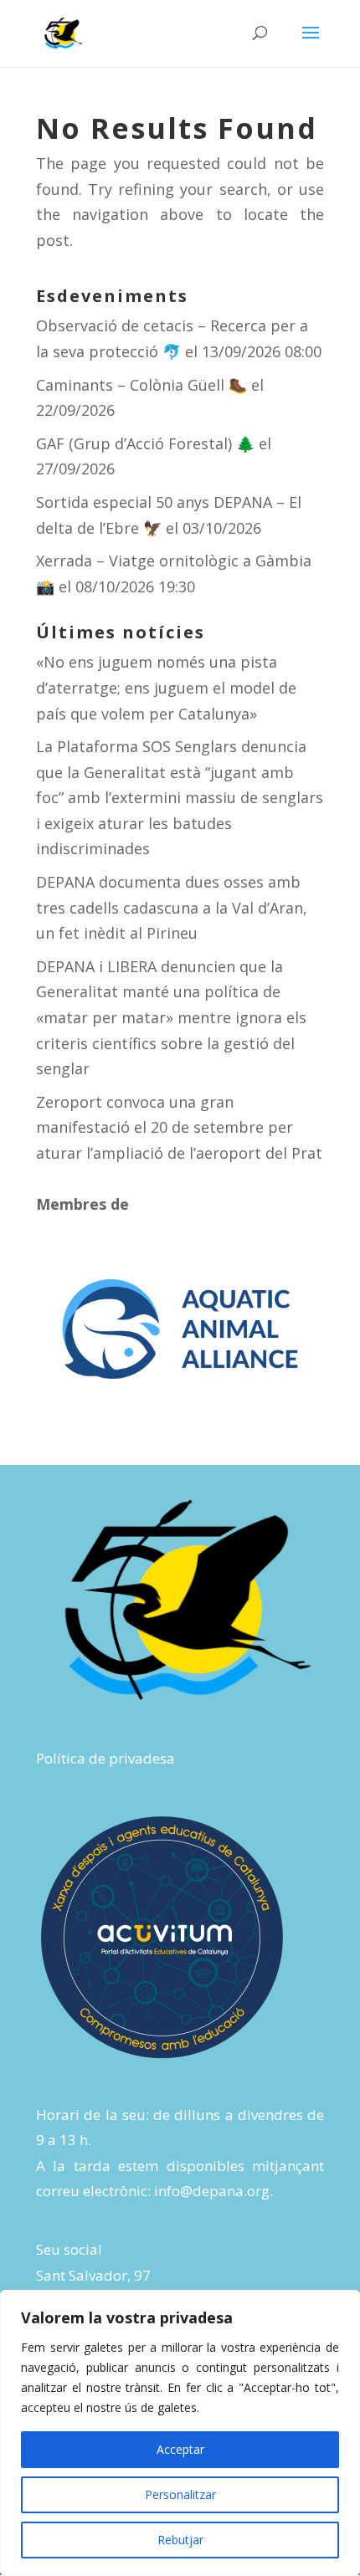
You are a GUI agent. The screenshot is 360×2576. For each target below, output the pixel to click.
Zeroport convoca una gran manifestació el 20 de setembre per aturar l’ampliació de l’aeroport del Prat (179, 1127)
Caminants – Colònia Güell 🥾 (141, 385)
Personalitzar (180, 2494)
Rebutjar (180, 2540)
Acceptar (180, 2449)
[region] (180, 2433)
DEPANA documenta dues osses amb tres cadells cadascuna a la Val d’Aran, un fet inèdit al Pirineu (172, 907)
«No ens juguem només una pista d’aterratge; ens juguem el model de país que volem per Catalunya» (166, 687)
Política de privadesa (105, 1758)
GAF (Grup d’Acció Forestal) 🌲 (145, 443)
